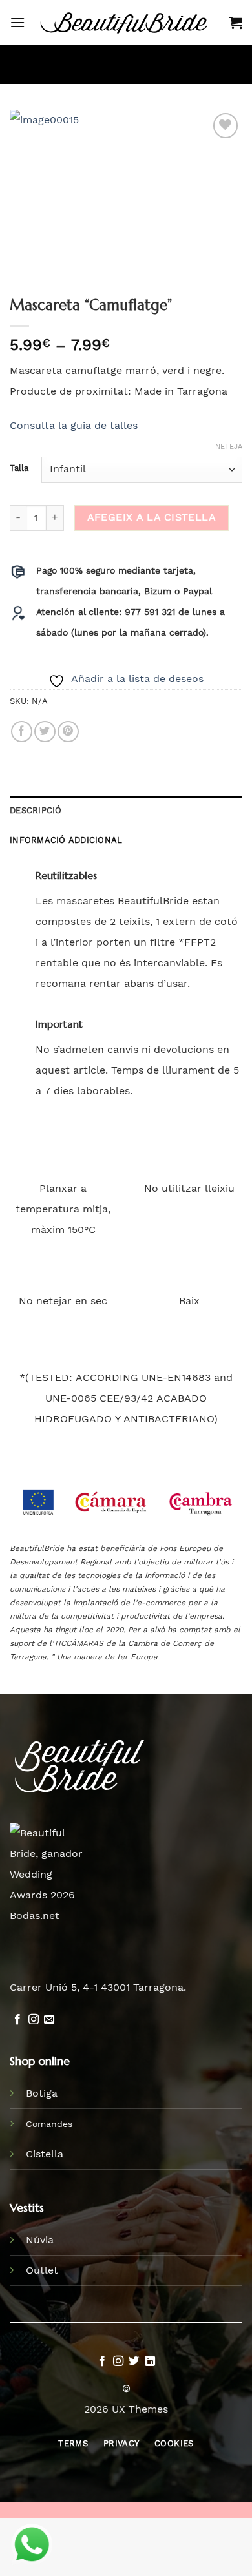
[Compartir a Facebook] (22, 732)
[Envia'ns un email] (49, 2020)
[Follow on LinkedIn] (150, 2362)
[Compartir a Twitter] (45, 732)
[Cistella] (236, 23)
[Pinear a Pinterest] (68, 732)
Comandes (49, 2124)
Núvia (40, 2240)
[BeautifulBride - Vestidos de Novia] (127, 23)
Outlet (42, 2270)
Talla (19, 468)
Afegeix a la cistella (152, 517)
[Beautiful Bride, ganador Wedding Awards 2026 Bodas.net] (50, 1874)
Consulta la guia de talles (74, 425)
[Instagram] (34, 2020)
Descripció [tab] (36, 810)
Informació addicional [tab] (66, 840)
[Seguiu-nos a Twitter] (134, 2362)
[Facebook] (17, 2020)
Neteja (229, 447)
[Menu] (17, 22)
